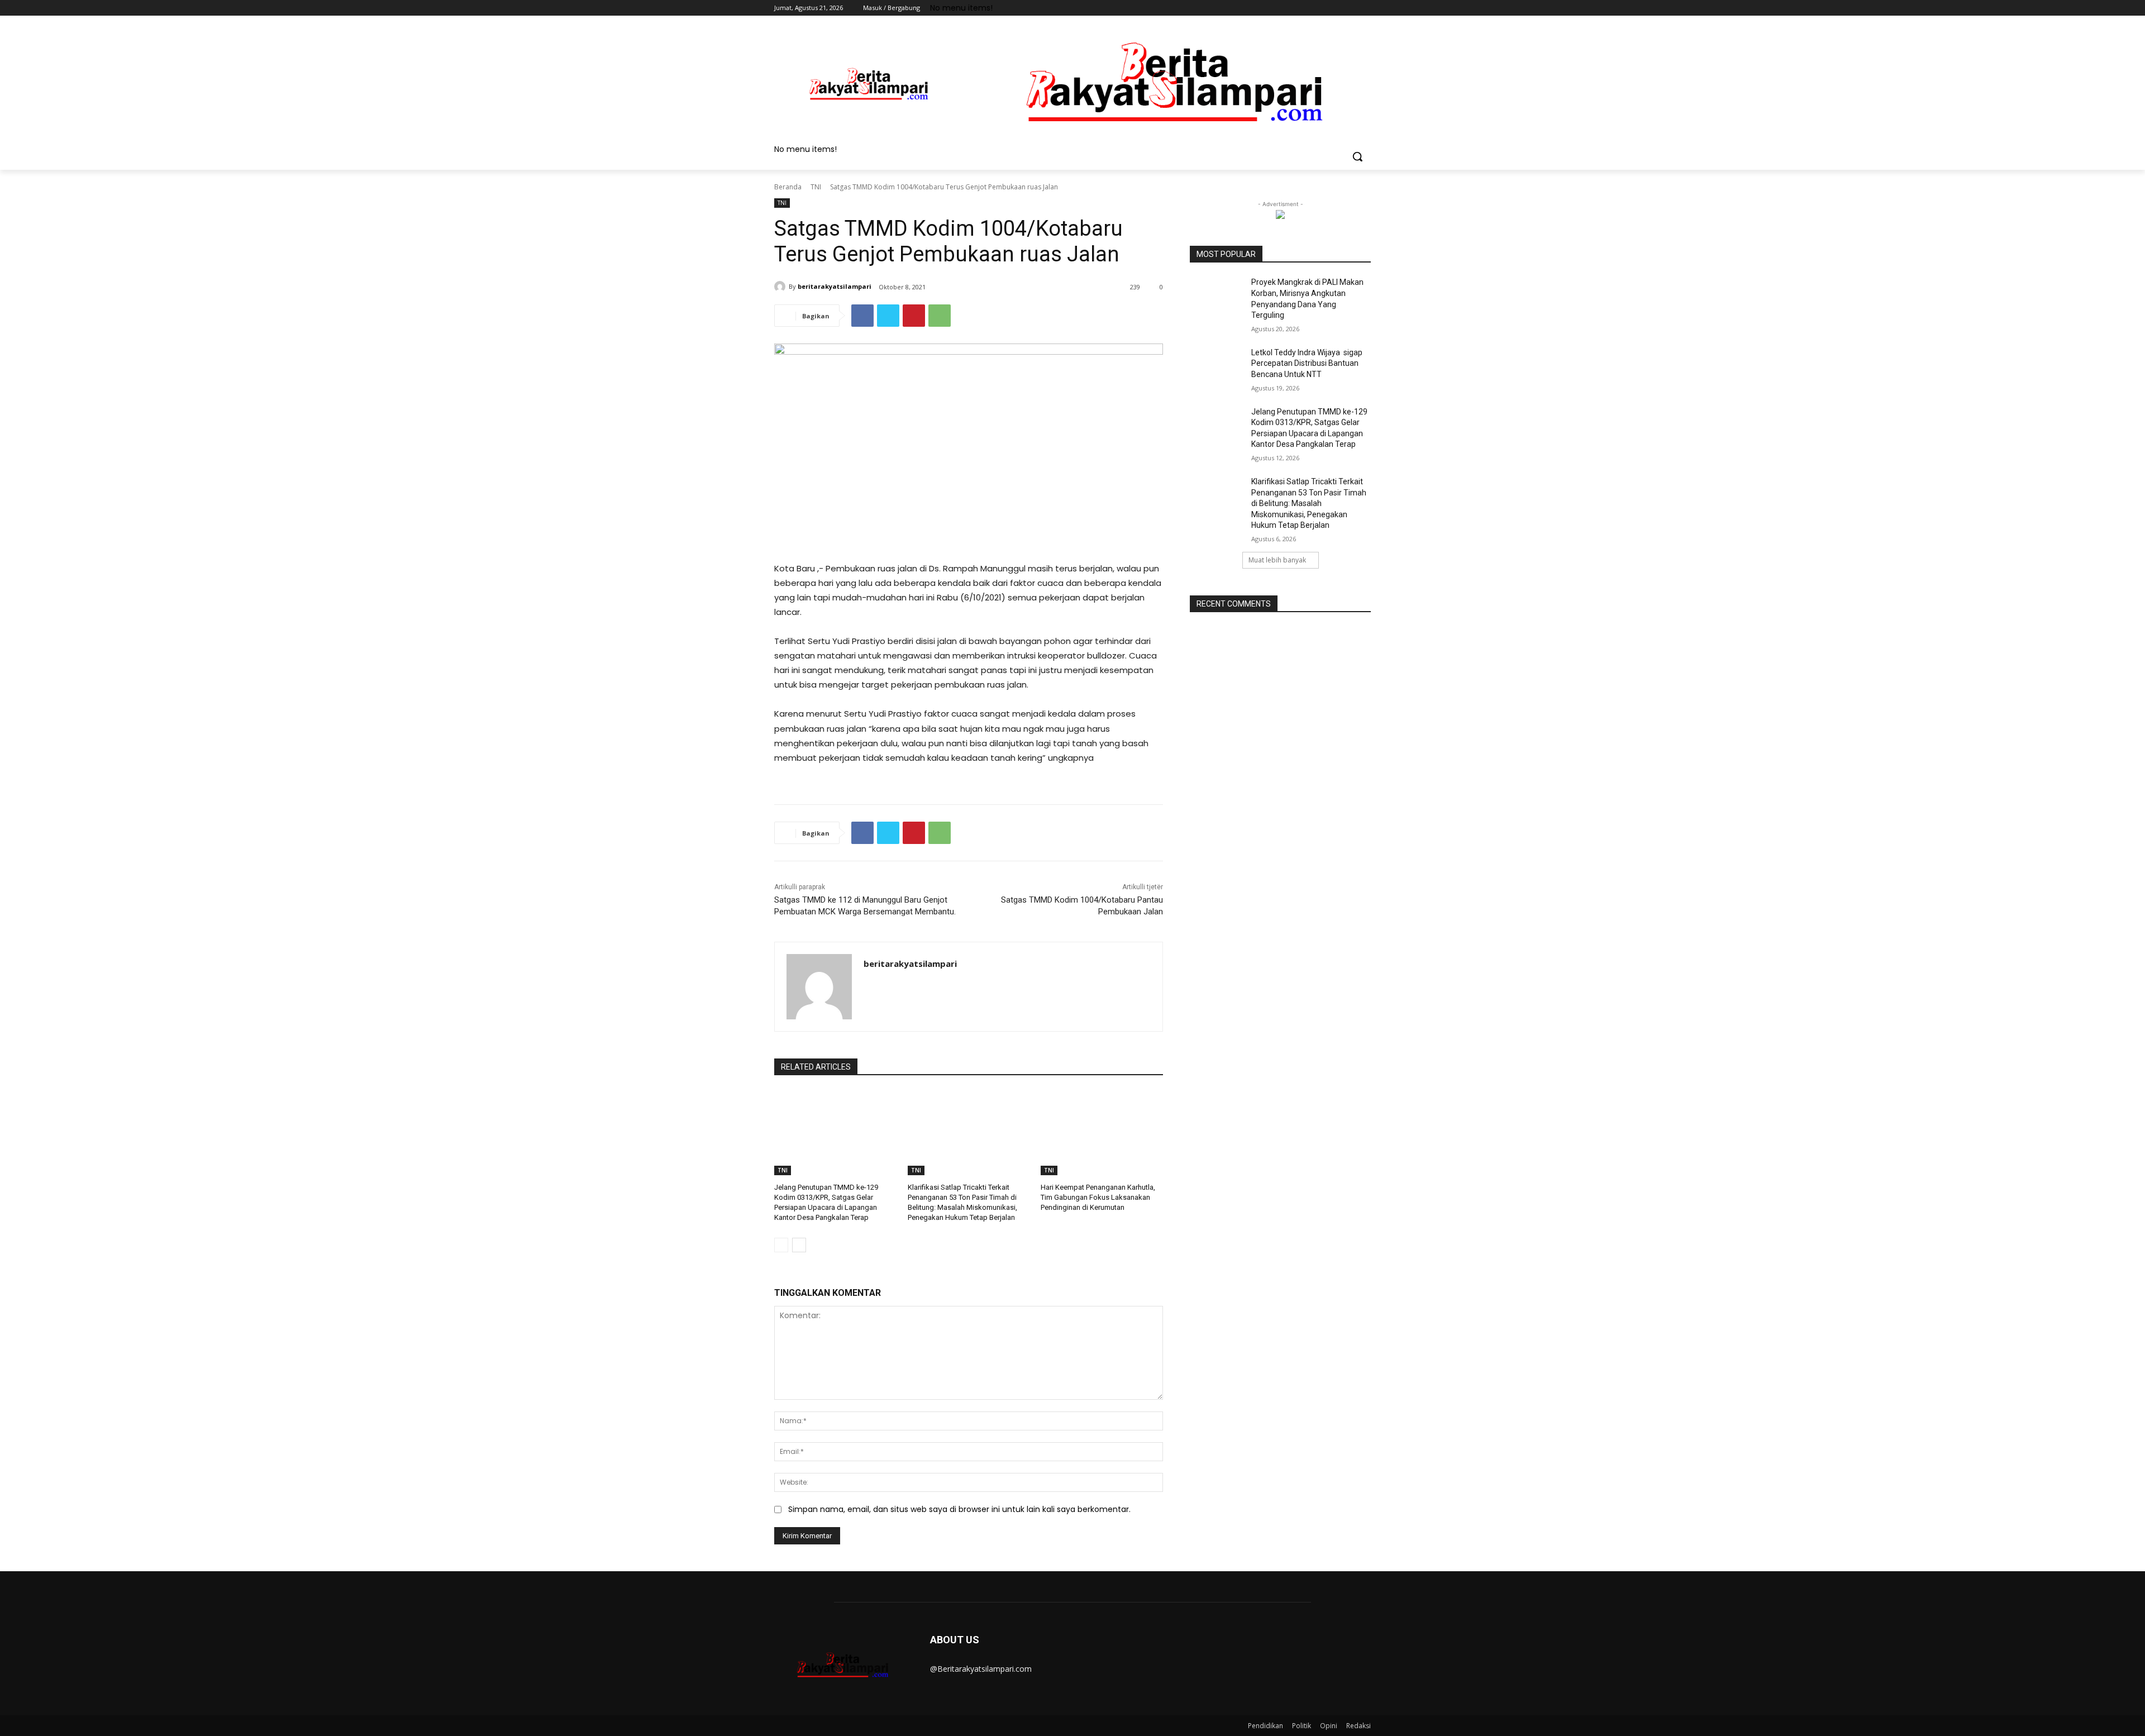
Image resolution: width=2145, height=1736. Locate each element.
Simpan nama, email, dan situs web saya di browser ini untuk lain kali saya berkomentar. (959, 1509)
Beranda (788, 187)
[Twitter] (1334, 8)
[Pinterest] (914, 316)
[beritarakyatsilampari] (781, 287)
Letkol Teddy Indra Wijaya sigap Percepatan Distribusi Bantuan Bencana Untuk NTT (1307, 363)
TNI (816, 187)
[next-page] (799, 1245)
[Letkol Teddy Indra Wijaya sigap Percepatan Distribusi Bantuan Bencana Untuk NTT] (1217, 366)
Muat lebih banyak (1277, 560)
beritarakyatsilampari (835, 286)
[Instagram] (1318, 8)
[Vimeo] (1349, 8)
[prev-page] (781, 1245)
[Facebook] (1302, 8)
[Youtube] (1364, 8)
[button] (1357, 156)
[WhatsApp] (940, 316)
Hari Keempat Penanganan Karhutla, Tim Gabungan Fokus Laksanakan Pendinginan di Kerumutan (1098, 1197)
